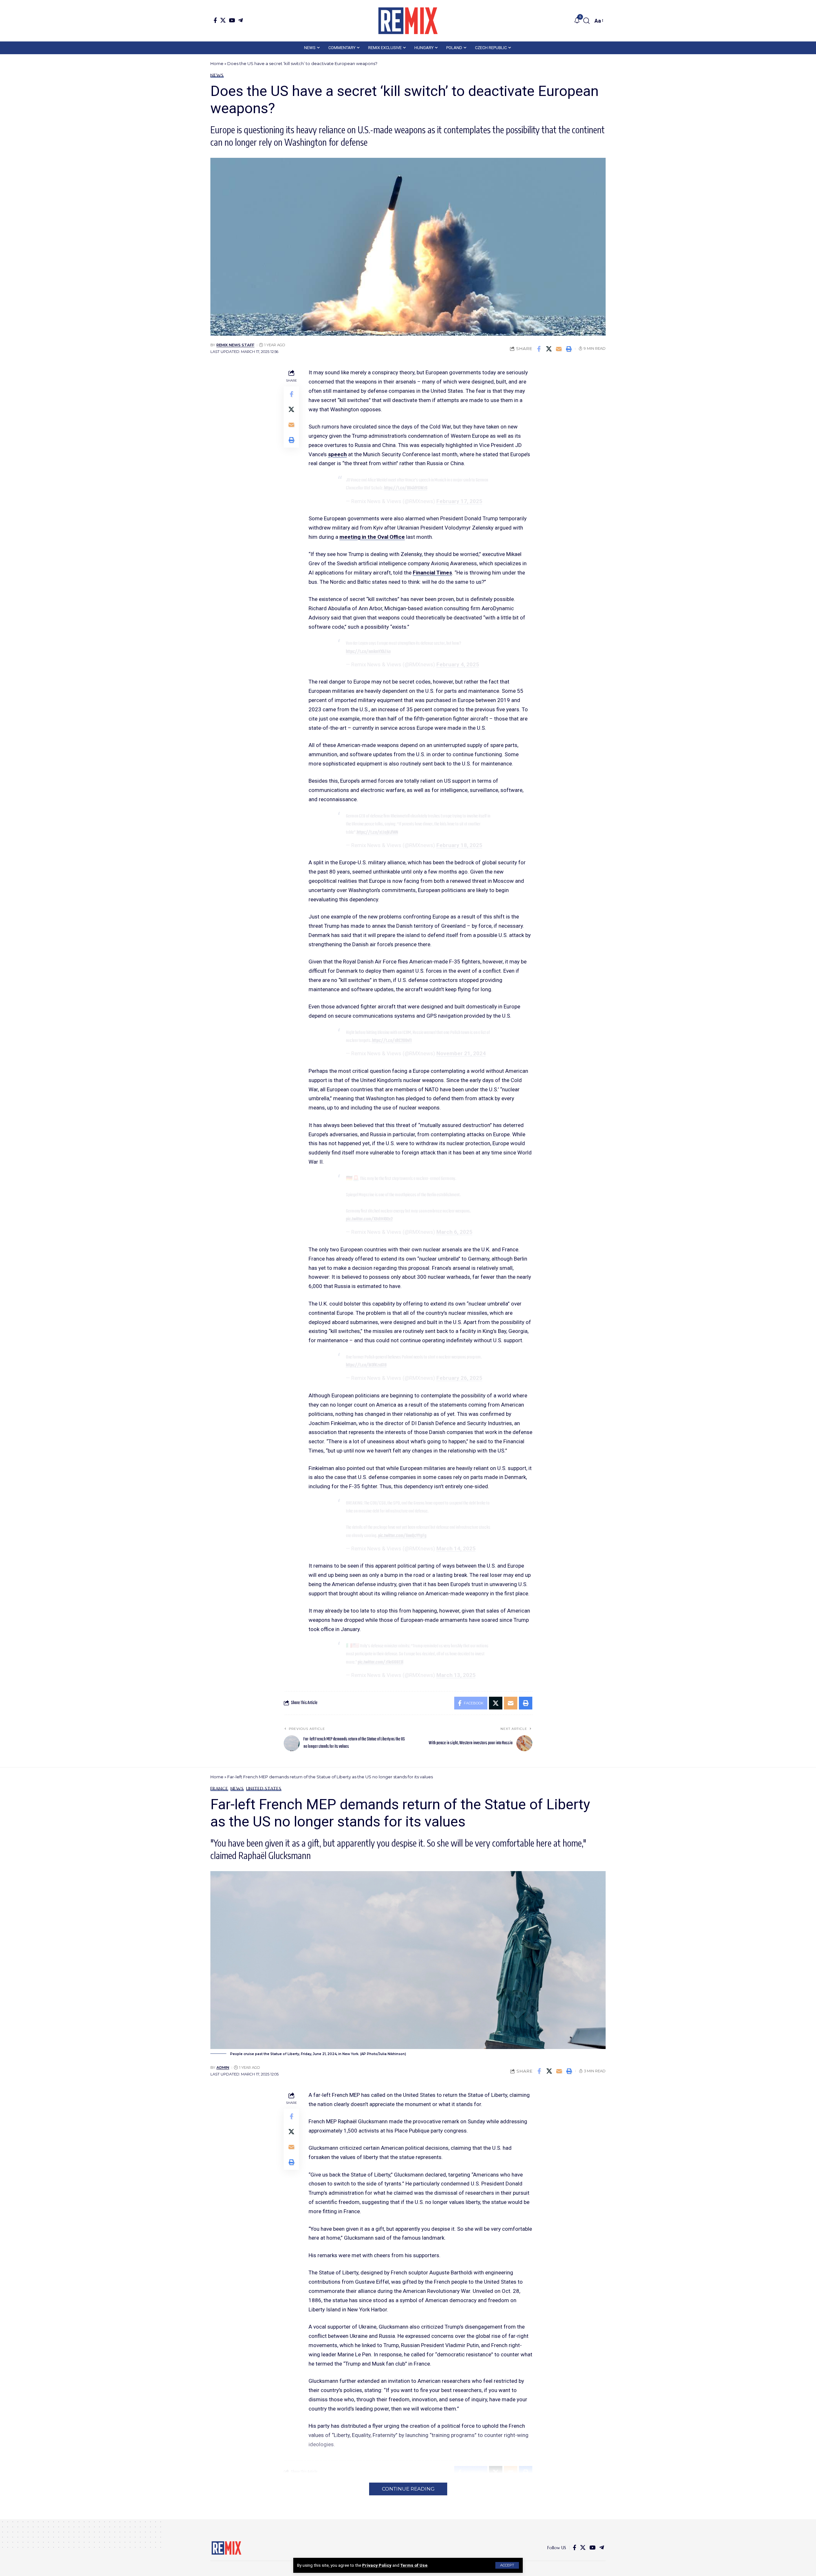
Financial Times (432, 573)
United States (264, 1789)
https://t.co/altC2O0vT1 (392, 1041)
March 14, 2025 (456, 1548)
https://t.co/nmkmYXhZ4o (368, 652)
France (219, 1789)
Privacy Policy (377, 2565)
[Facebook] (215, 20)
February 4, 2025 (458, 664)
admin (223, 2067)
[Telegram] (240, 20)
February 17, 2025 (459, 501)
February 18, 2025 (459, 845)
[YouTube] (232, 20)
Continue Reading (408, 2489)
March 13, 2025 (456, 1675)
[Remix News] (408, 21)
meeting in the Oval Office (372, 537)
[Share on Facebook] (539, 349)
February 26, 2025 (459, 1378)
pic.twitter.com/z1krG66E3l (380, 1662)
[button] (507, 2565)
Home (217, 63)
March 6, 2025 (454, 1232)
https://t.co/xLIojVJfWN (377, 832)
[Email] (559, 349)
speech (337, 454)
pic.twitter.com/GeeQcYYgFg (402, 1536)
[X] (223, 20)
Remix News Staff (235, 345)
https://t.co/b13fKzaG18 (366, 1365)
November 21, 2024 (461, 1053)
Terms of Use (414, 2565)
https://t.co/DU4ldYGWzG (406, 488)
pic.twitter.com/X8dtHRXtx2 (369, 1219)
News (217, 75)
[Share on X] (549, 349)
